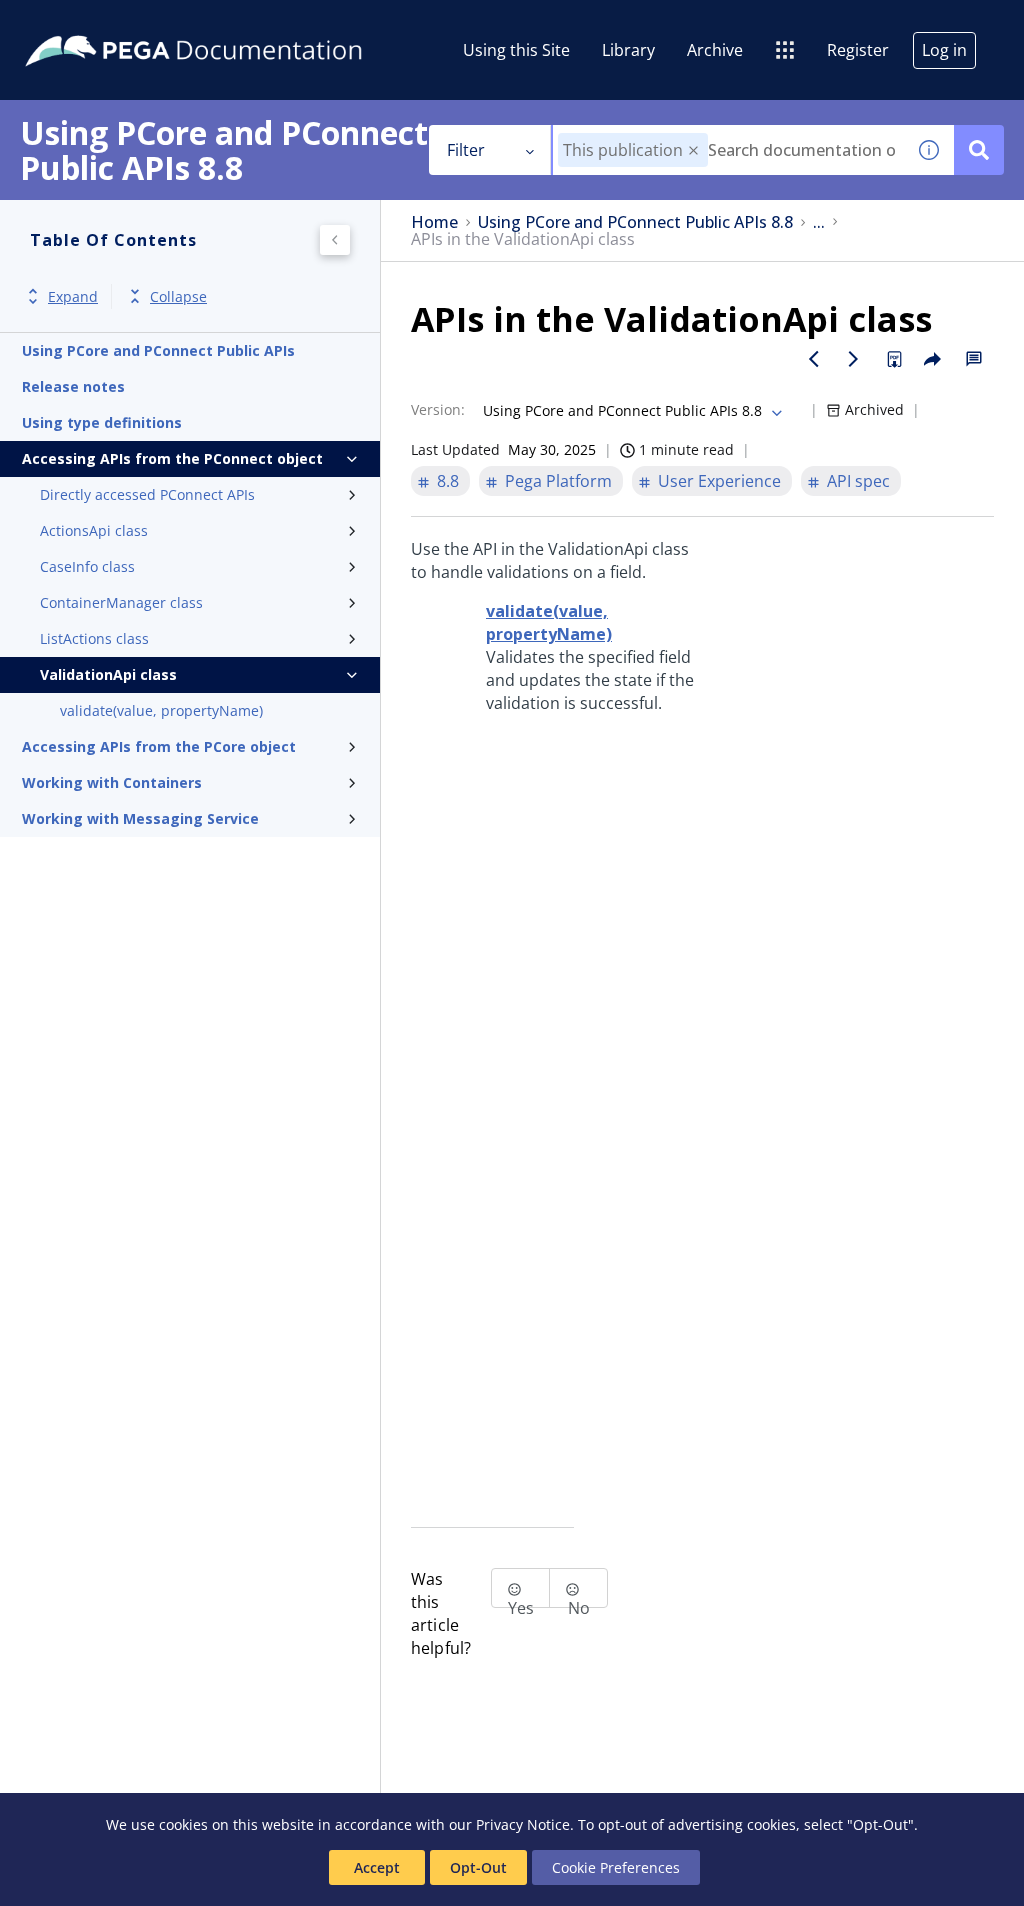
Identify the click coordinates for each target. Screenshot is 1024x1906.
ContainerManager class (121, 602)
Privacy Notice (523, 1824)
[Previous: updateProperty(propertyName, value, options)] (814, 359)
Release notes (73, 386)
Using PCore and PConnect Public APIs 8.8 (635, 222)
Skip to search (242, 23)
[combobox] (728, 150)
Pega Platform (558, 481)
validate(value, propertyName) (161, 710)
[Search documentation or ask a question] (979, 150)
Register (858, 50)
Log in (944, 50)
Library (628, 50)
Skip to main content (89, 23)
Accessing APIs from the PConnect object (172, 458)
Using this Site (516, 50)
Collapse (178, 296)
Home (434, 222)
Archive (715, 50)
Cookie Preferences (616, 1867)
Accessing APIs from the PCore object (159, 746)
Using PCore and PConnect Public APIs (158, 350)
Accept (377, 1867)
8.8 (448, 481)
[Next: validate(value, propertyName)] (854, 359)
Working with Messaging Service (140, 818)
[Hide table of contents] (335, 240)
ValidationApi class (108, 674)
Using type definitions (102, 422)
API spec (858, 481)
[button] (693, 150)
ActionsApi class (94, 530)
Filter (466, 150)
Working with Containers (112, 782)
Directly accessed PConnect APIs (147, 494)
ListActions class (94, 638)
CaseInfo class (87, 566)
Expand (73, 296)
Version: (438, 409)
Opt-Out (478, 1867)
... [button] (819, 222)
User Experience (719, 481)
